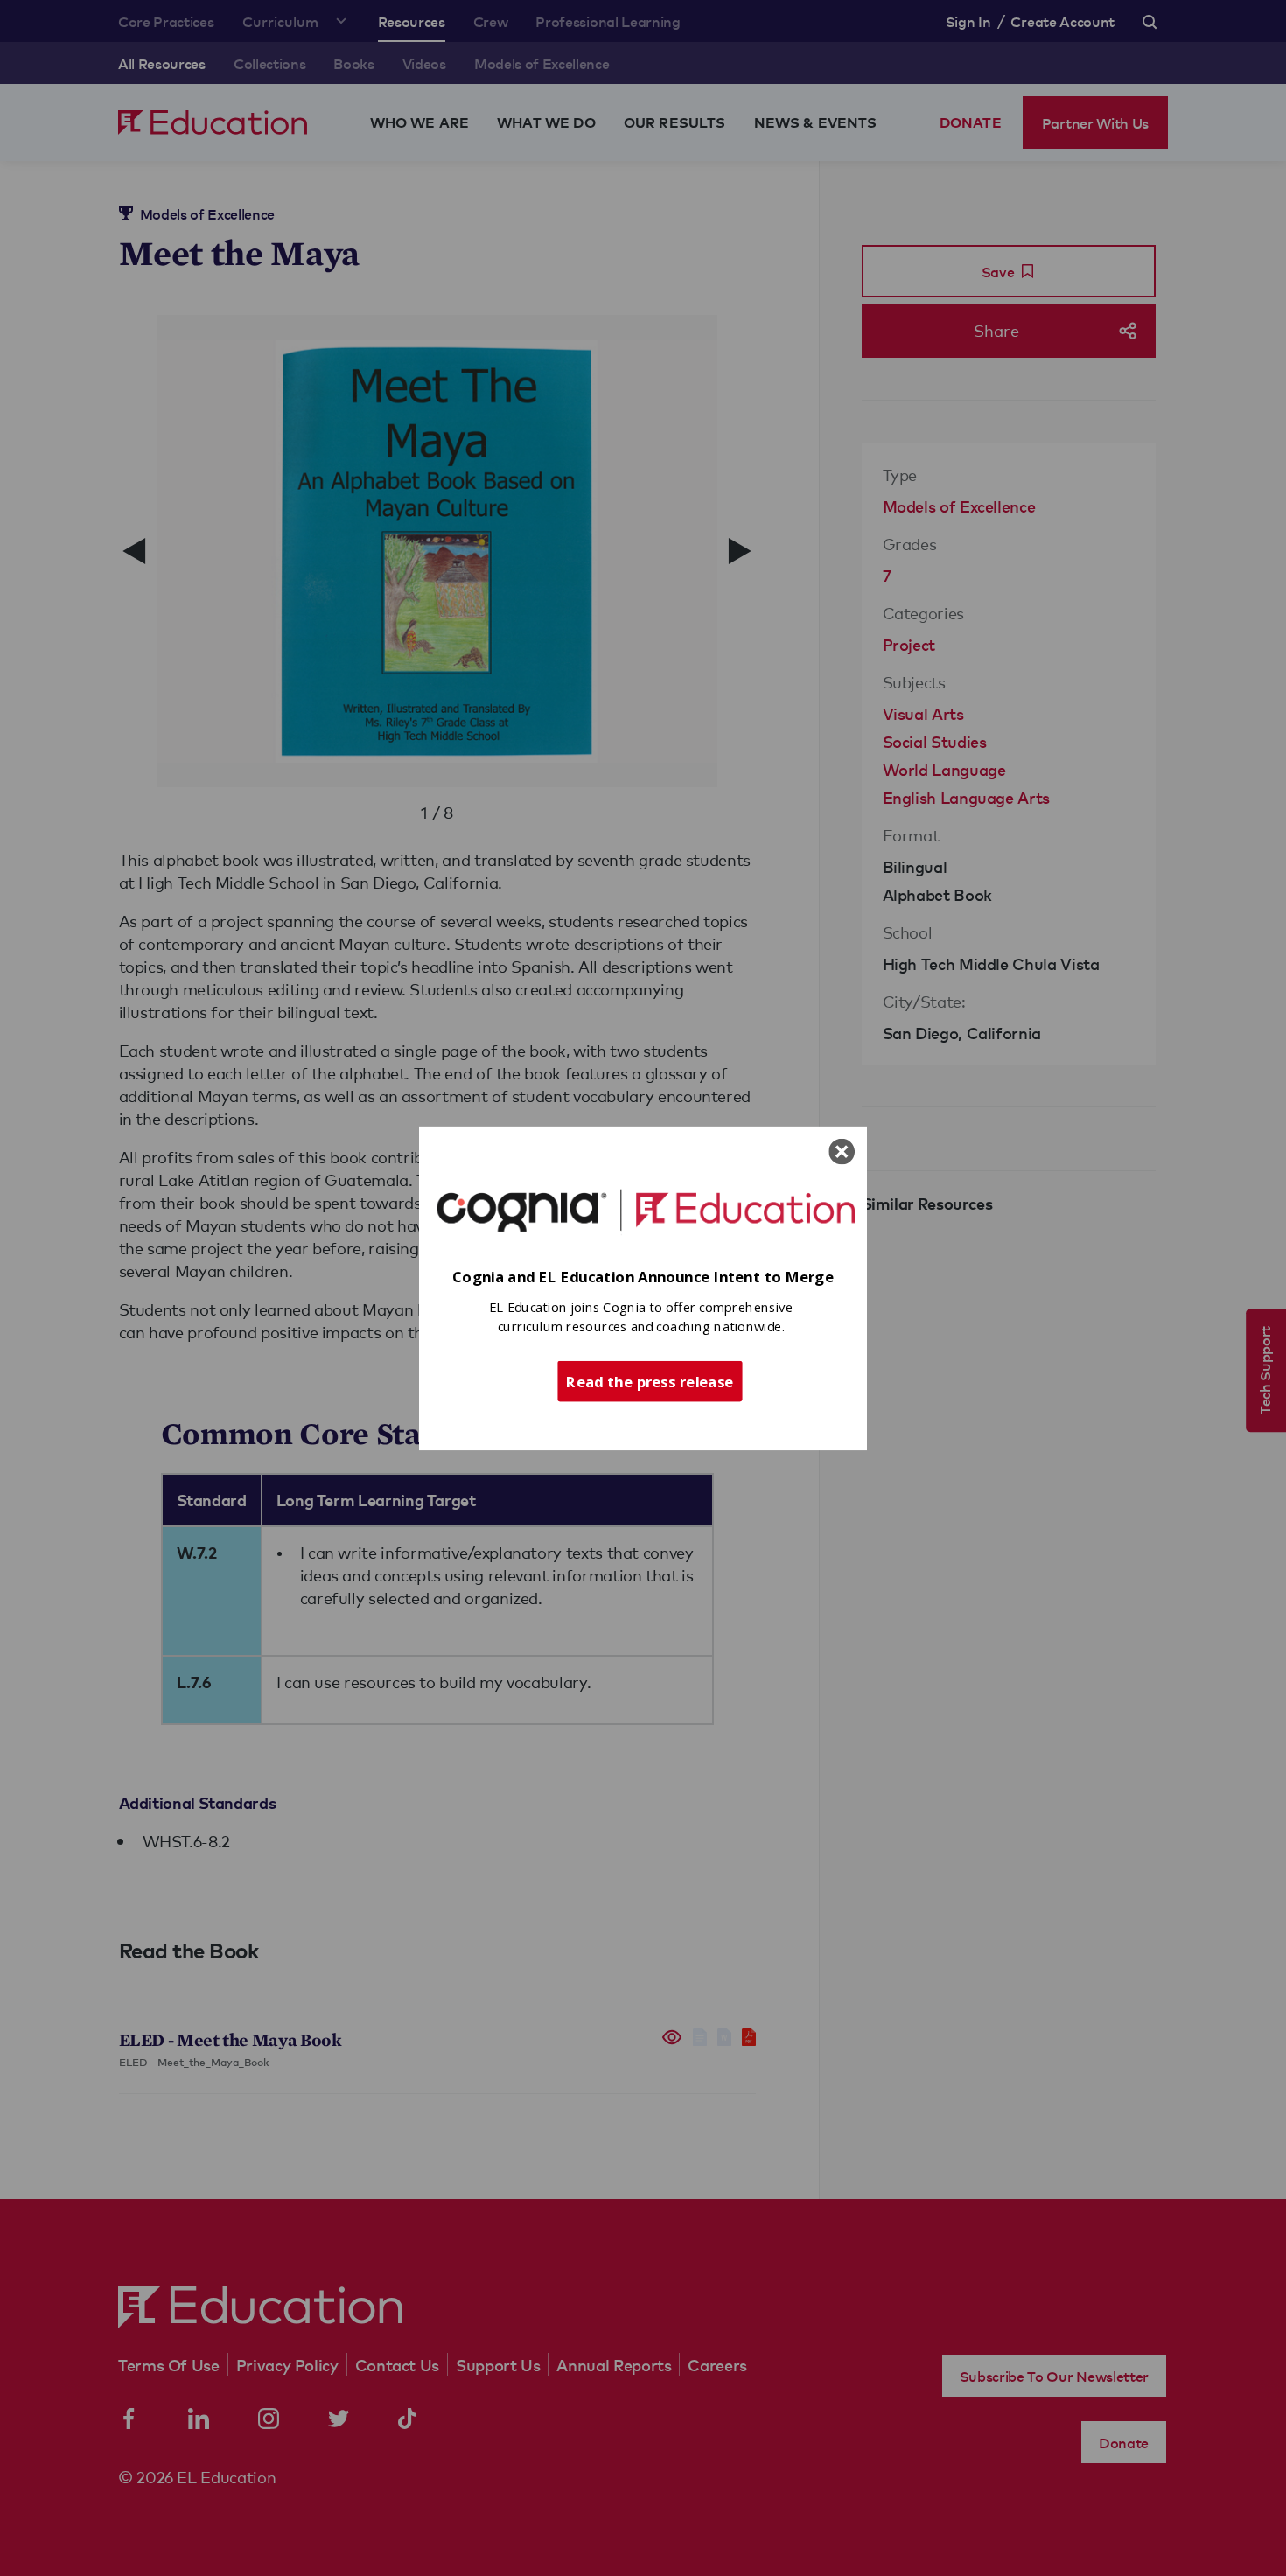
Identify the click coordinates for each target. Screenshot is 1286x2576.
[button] (643, 1277)
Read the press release (650, 1380)
